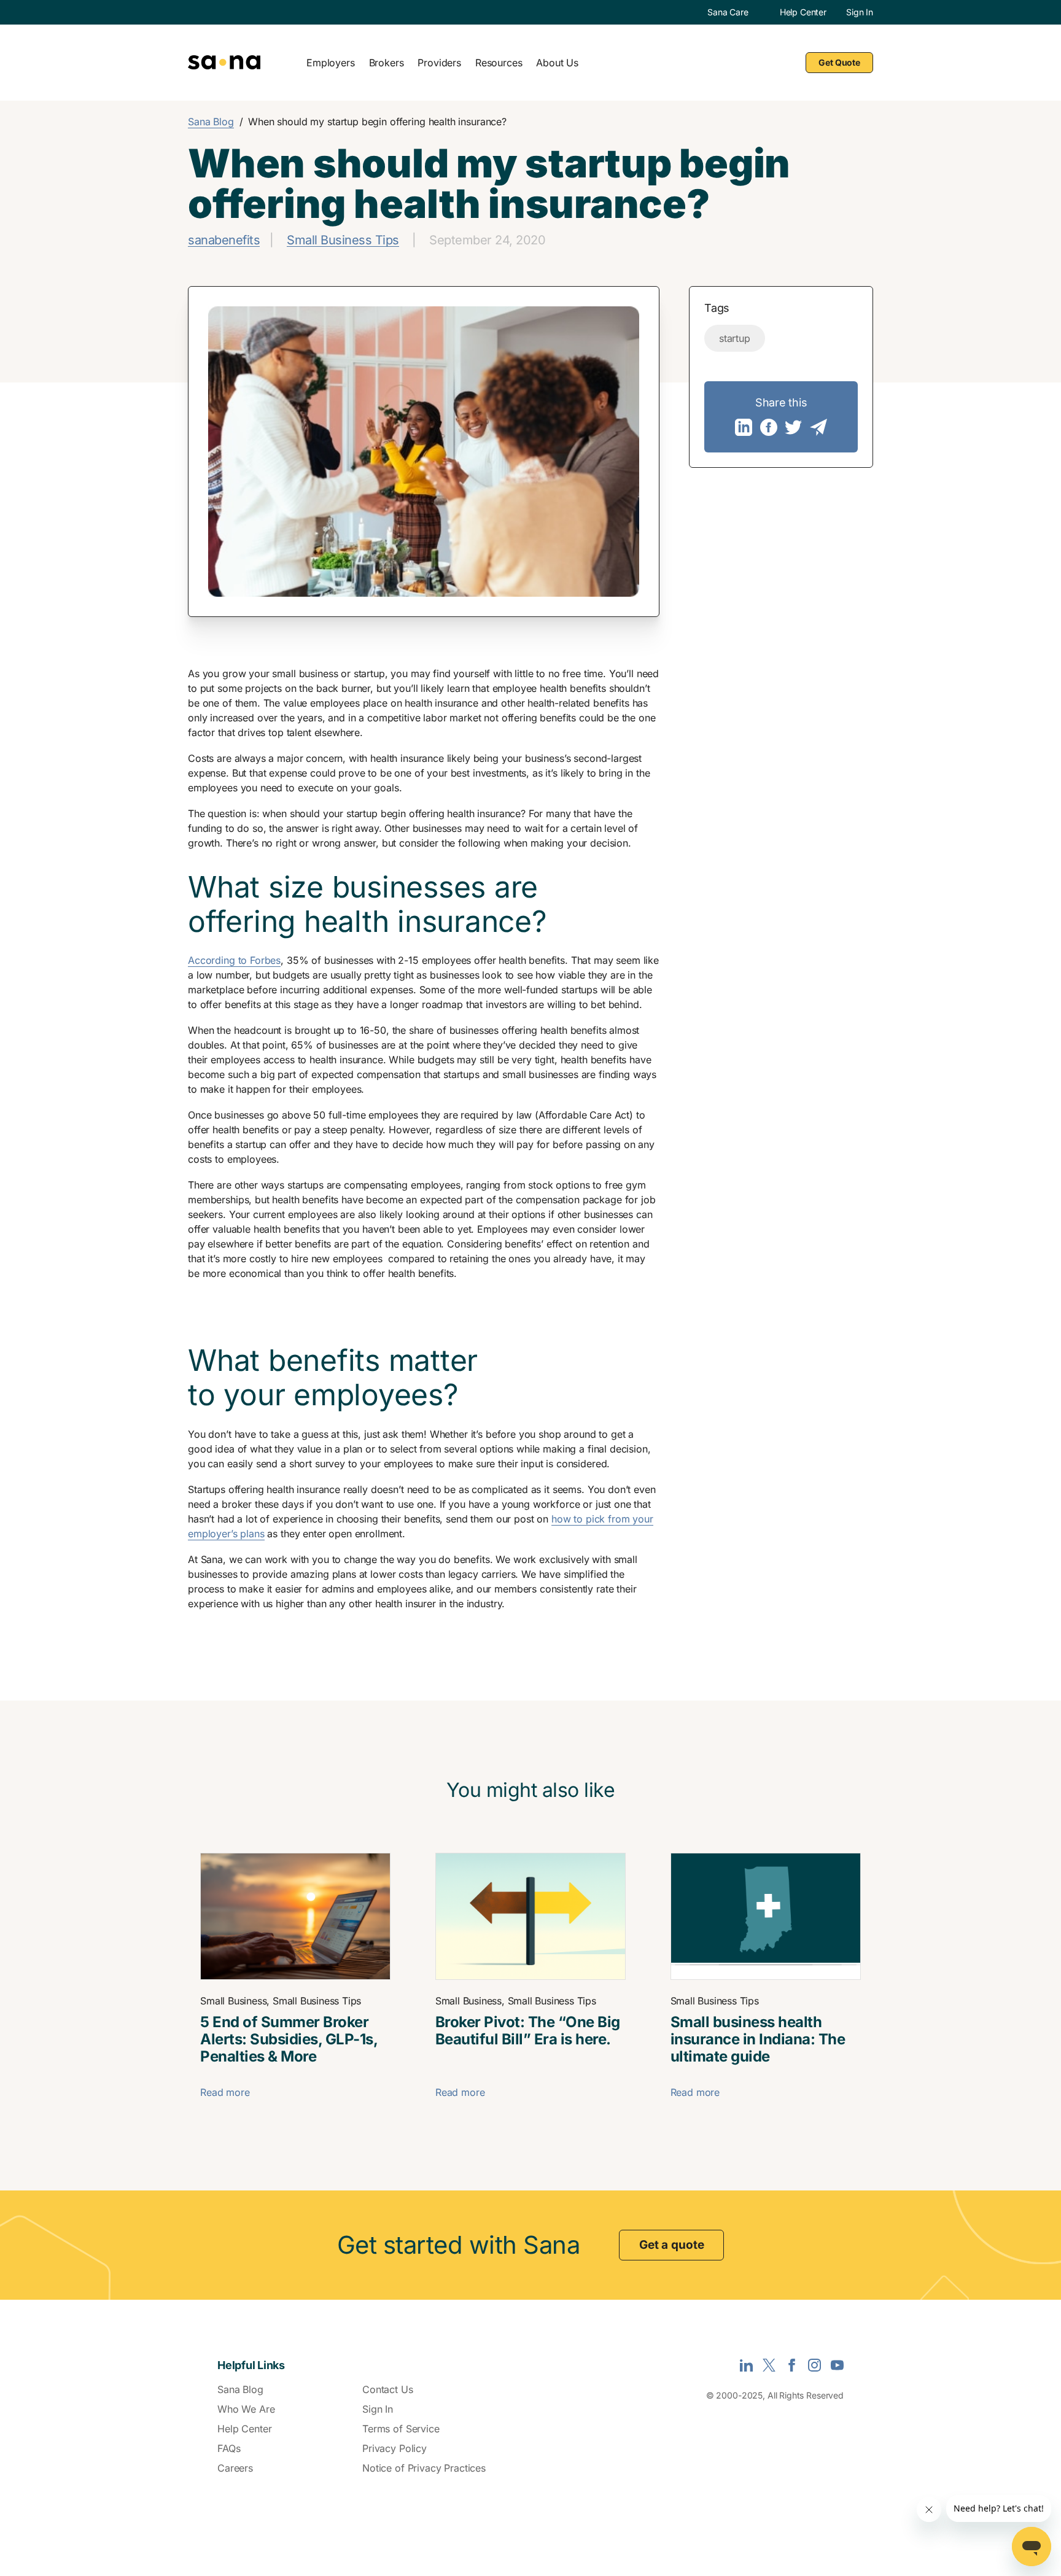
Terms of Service (401, 2429)
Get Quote (839, 62)
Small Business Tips (343, 240)
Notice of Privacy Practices (424, 2468)
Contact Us (388, 2389)
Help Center (803, 12)
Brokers (387, 63)
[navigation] (567, 62)
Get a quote (671, 2245)
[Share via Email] (818, 427)
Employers (331, 63)
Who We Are (246, 2409)
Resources (499, 63)
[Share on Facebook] (769, 427)
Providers (439, 63)
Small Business (233, 2001)
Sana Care (728, 12)
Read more (225, 2092)
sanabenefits (224, 240)
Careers (235, 2468)
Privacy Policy (394, 2448)
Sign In (860, 12)
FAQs (229, 2448)
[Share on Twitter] (793, 427)
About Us (557, 63)
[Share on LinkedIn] (744, 427)
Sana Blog (211, 122)
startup (735, 338)
